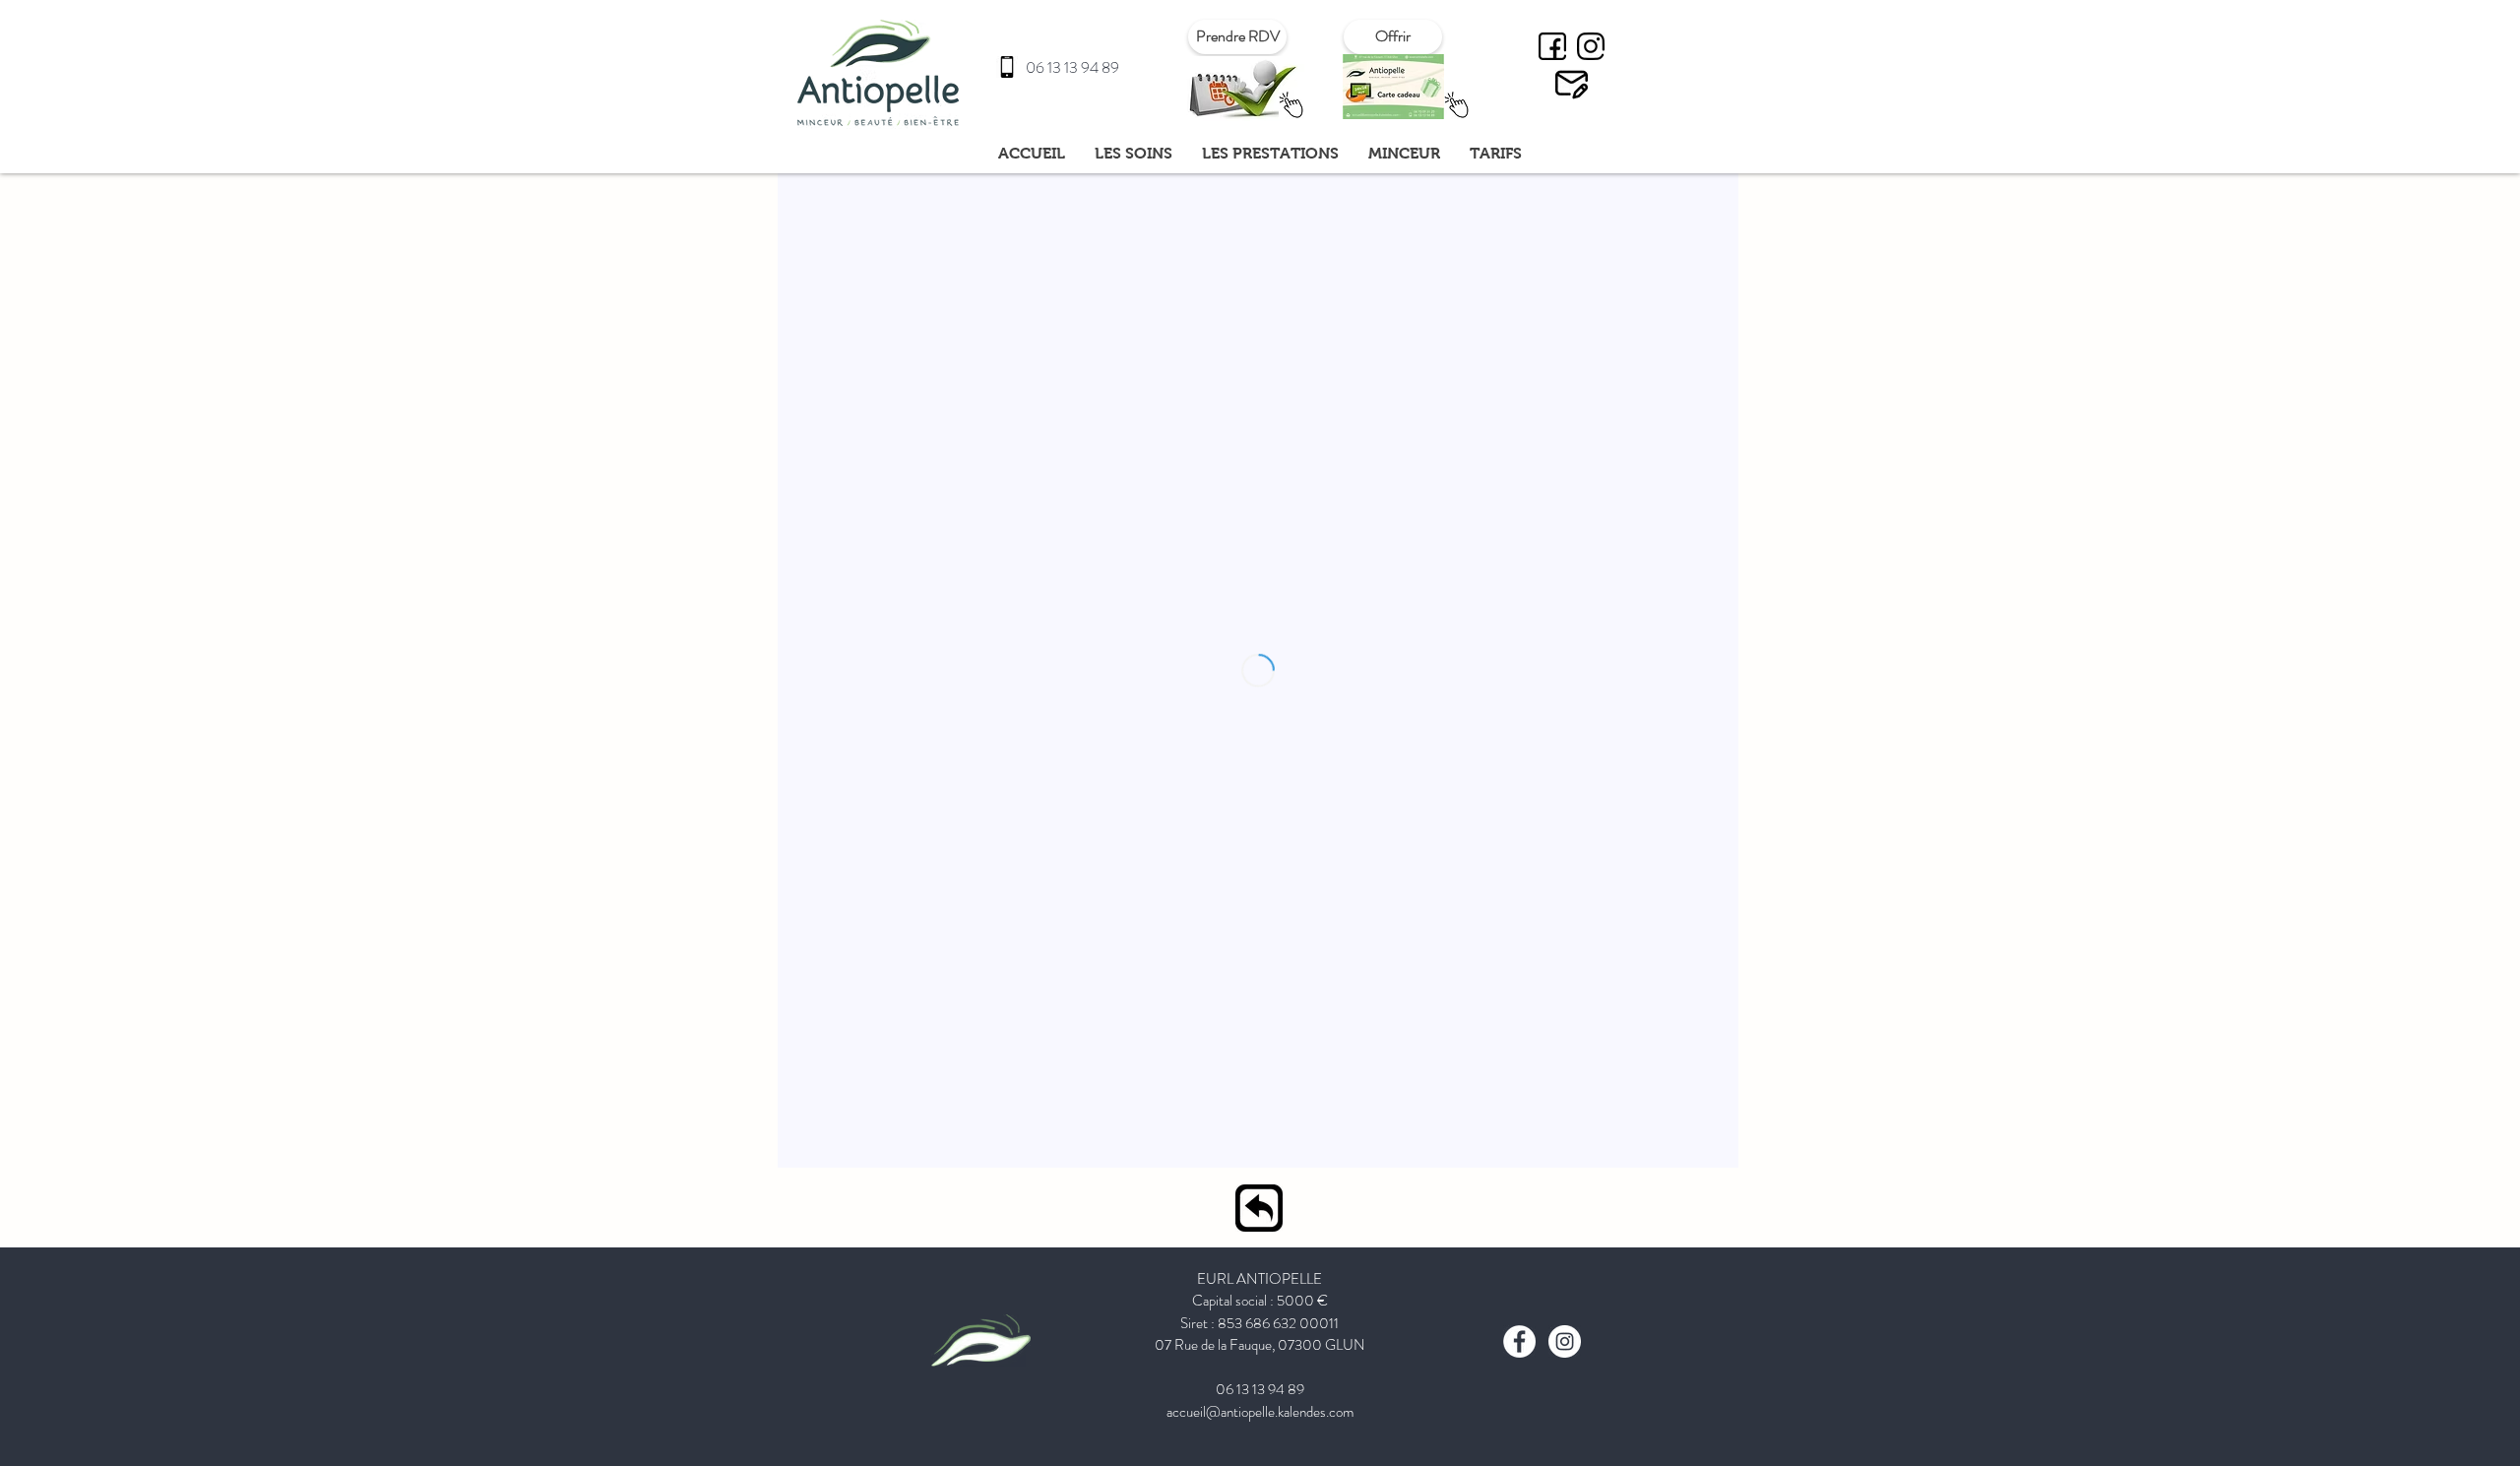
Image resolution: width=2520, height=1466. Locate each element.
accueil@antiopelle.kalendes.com (1260, 1412)
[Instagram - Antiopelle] (1591, 46)
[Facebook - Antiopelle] (1552, 46)
